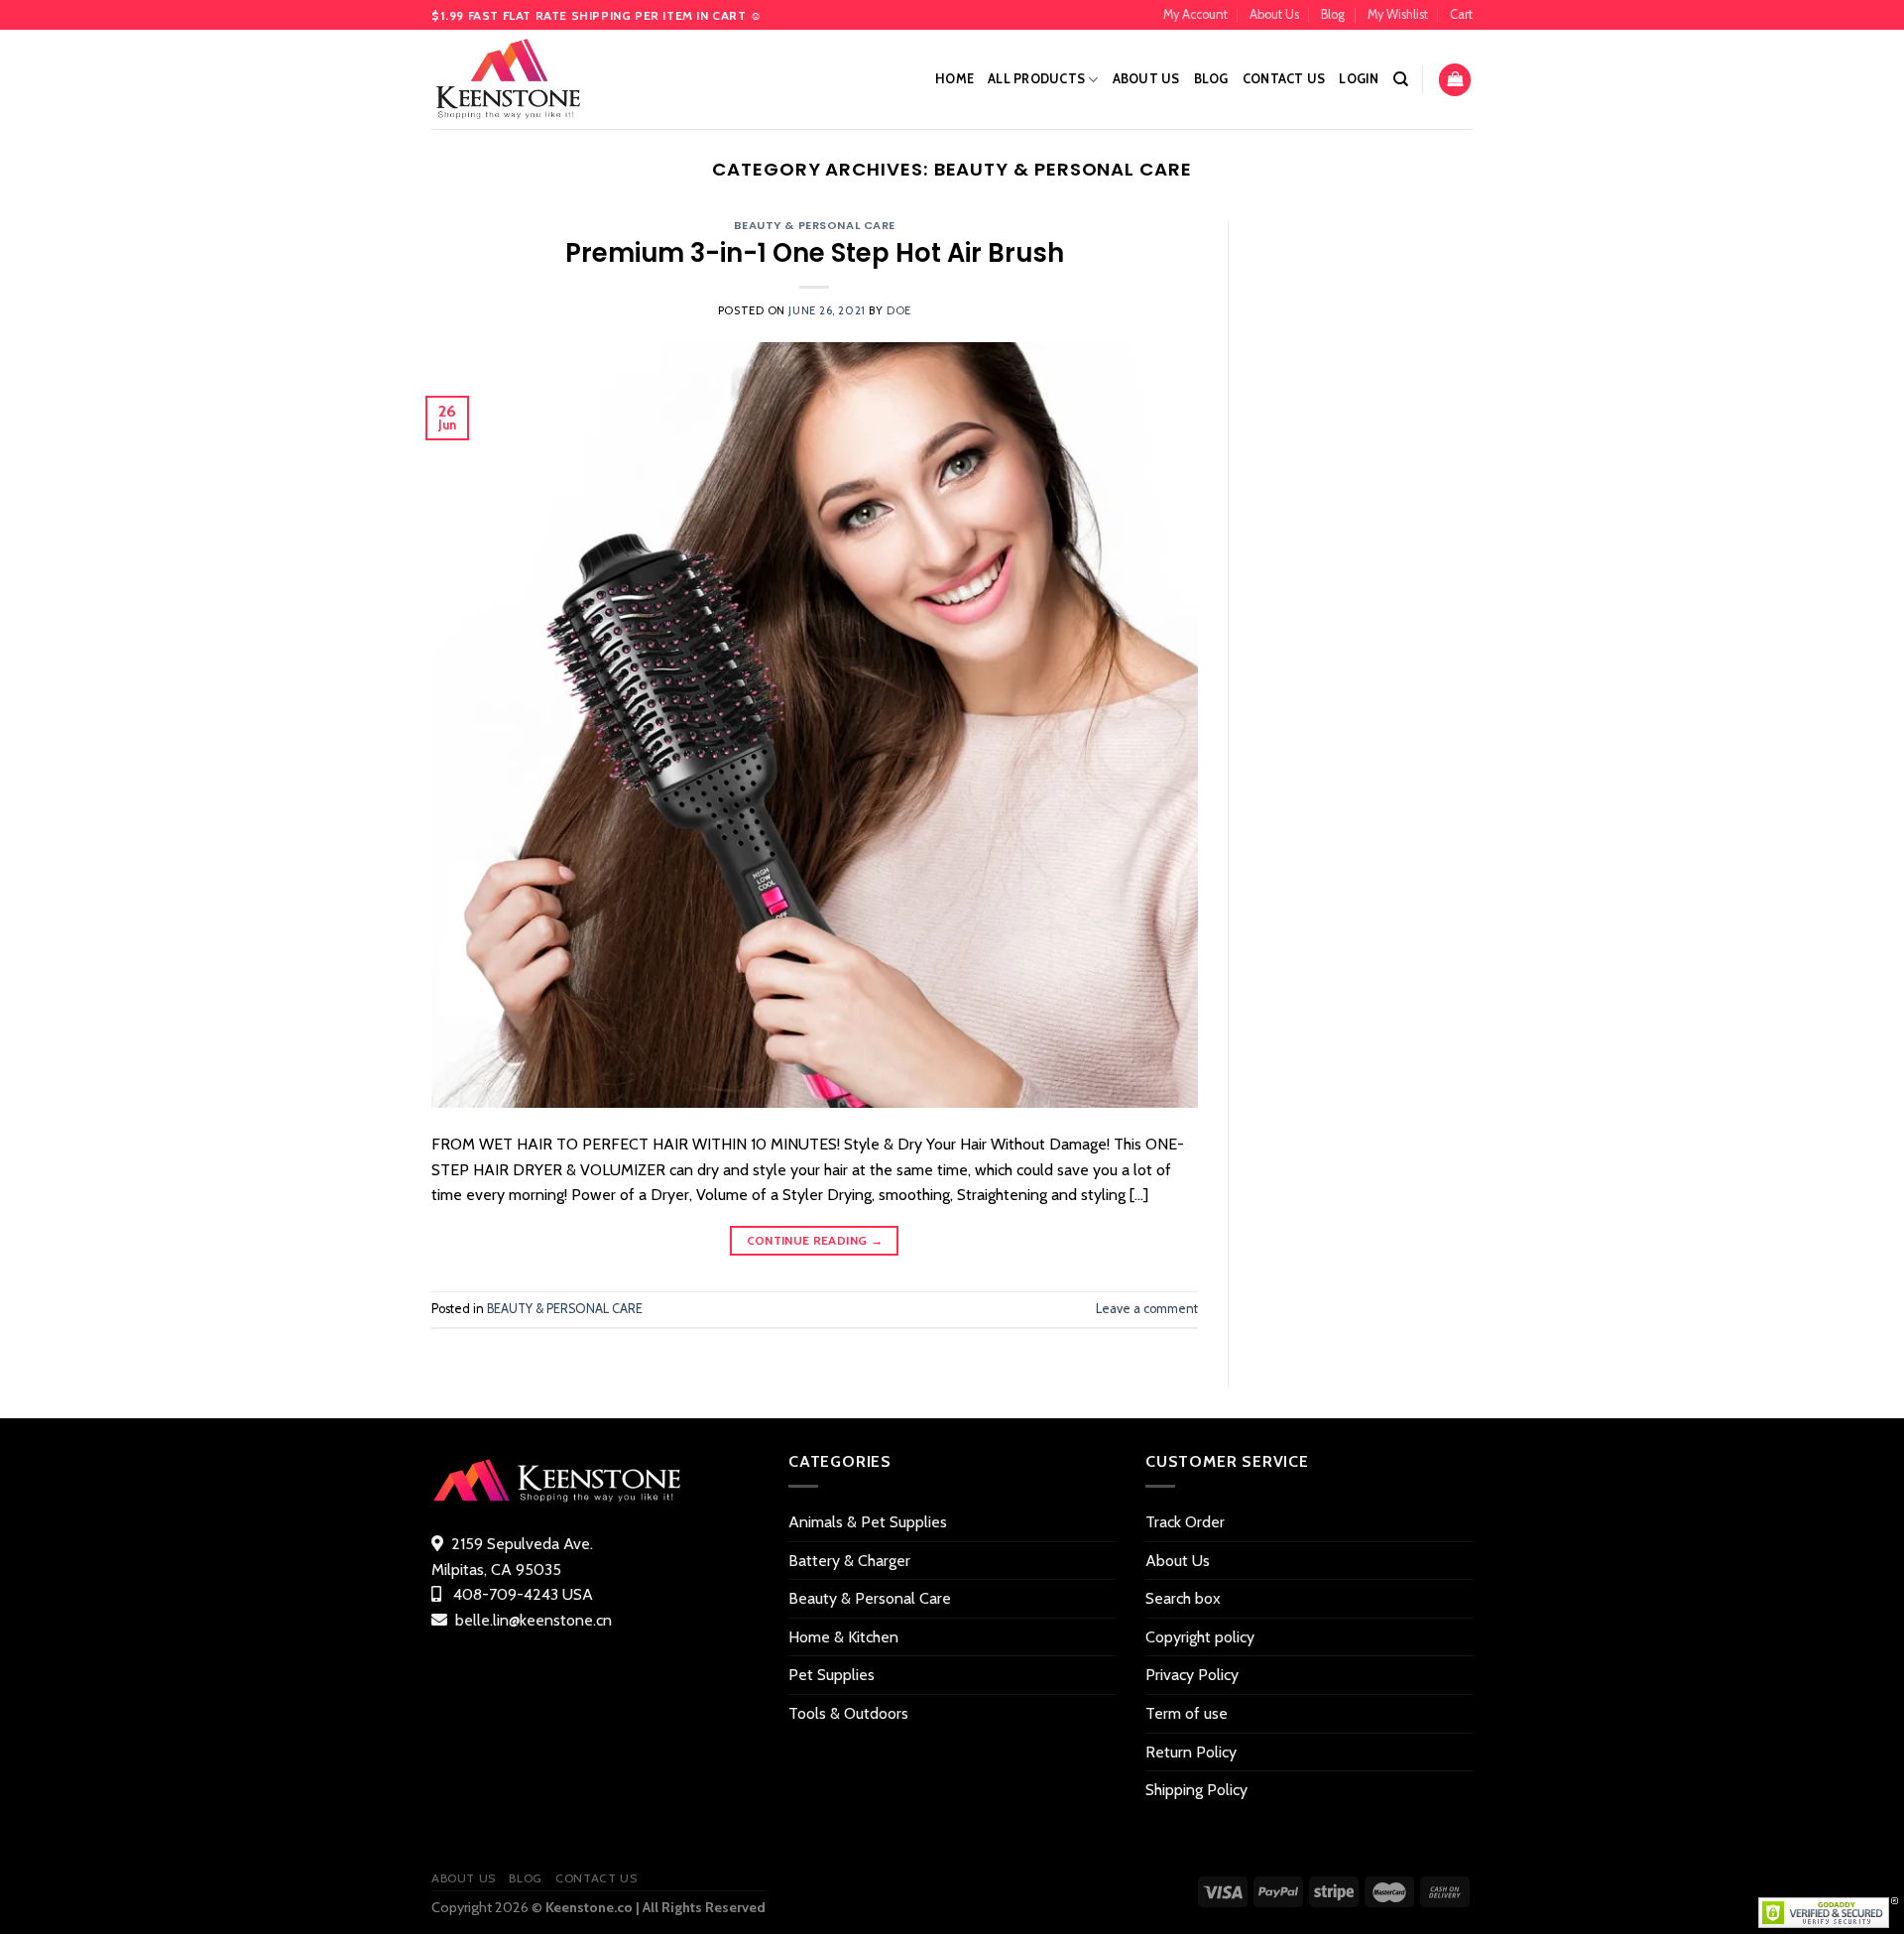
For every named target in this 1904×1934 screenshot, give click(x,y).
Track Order (1185, 1522)
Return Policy (1191, 1752)
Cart (1461, 14)
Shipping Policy (1196, 1790)
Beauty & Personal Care (870, 1598)
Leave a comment (1147, 1309)
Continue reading (815, 1240)
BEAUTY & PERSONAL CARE (815, 225)
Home (954, 79)
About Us (1274, 14)
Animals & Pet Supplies (868, 1522)
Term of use (1187, 1713)
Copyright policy (1200, 1637)
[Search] (1401, 79)
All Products (1036, 79)
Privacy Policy (1192, 1675)
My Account (1195, 14)
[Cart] (1455, 80)
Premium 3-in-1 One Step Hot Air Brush (815, 253)
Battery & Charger (849, 1561)
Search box (1183, 1598)
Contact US (1284, 79)
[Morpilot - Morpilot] (531, 79)
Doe (899, 310)
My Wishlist (1398, 14)
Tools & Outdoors (848, 1713)
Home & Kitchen (843, 1637)
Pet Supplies (832, 1675)
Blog (1333, 14)
